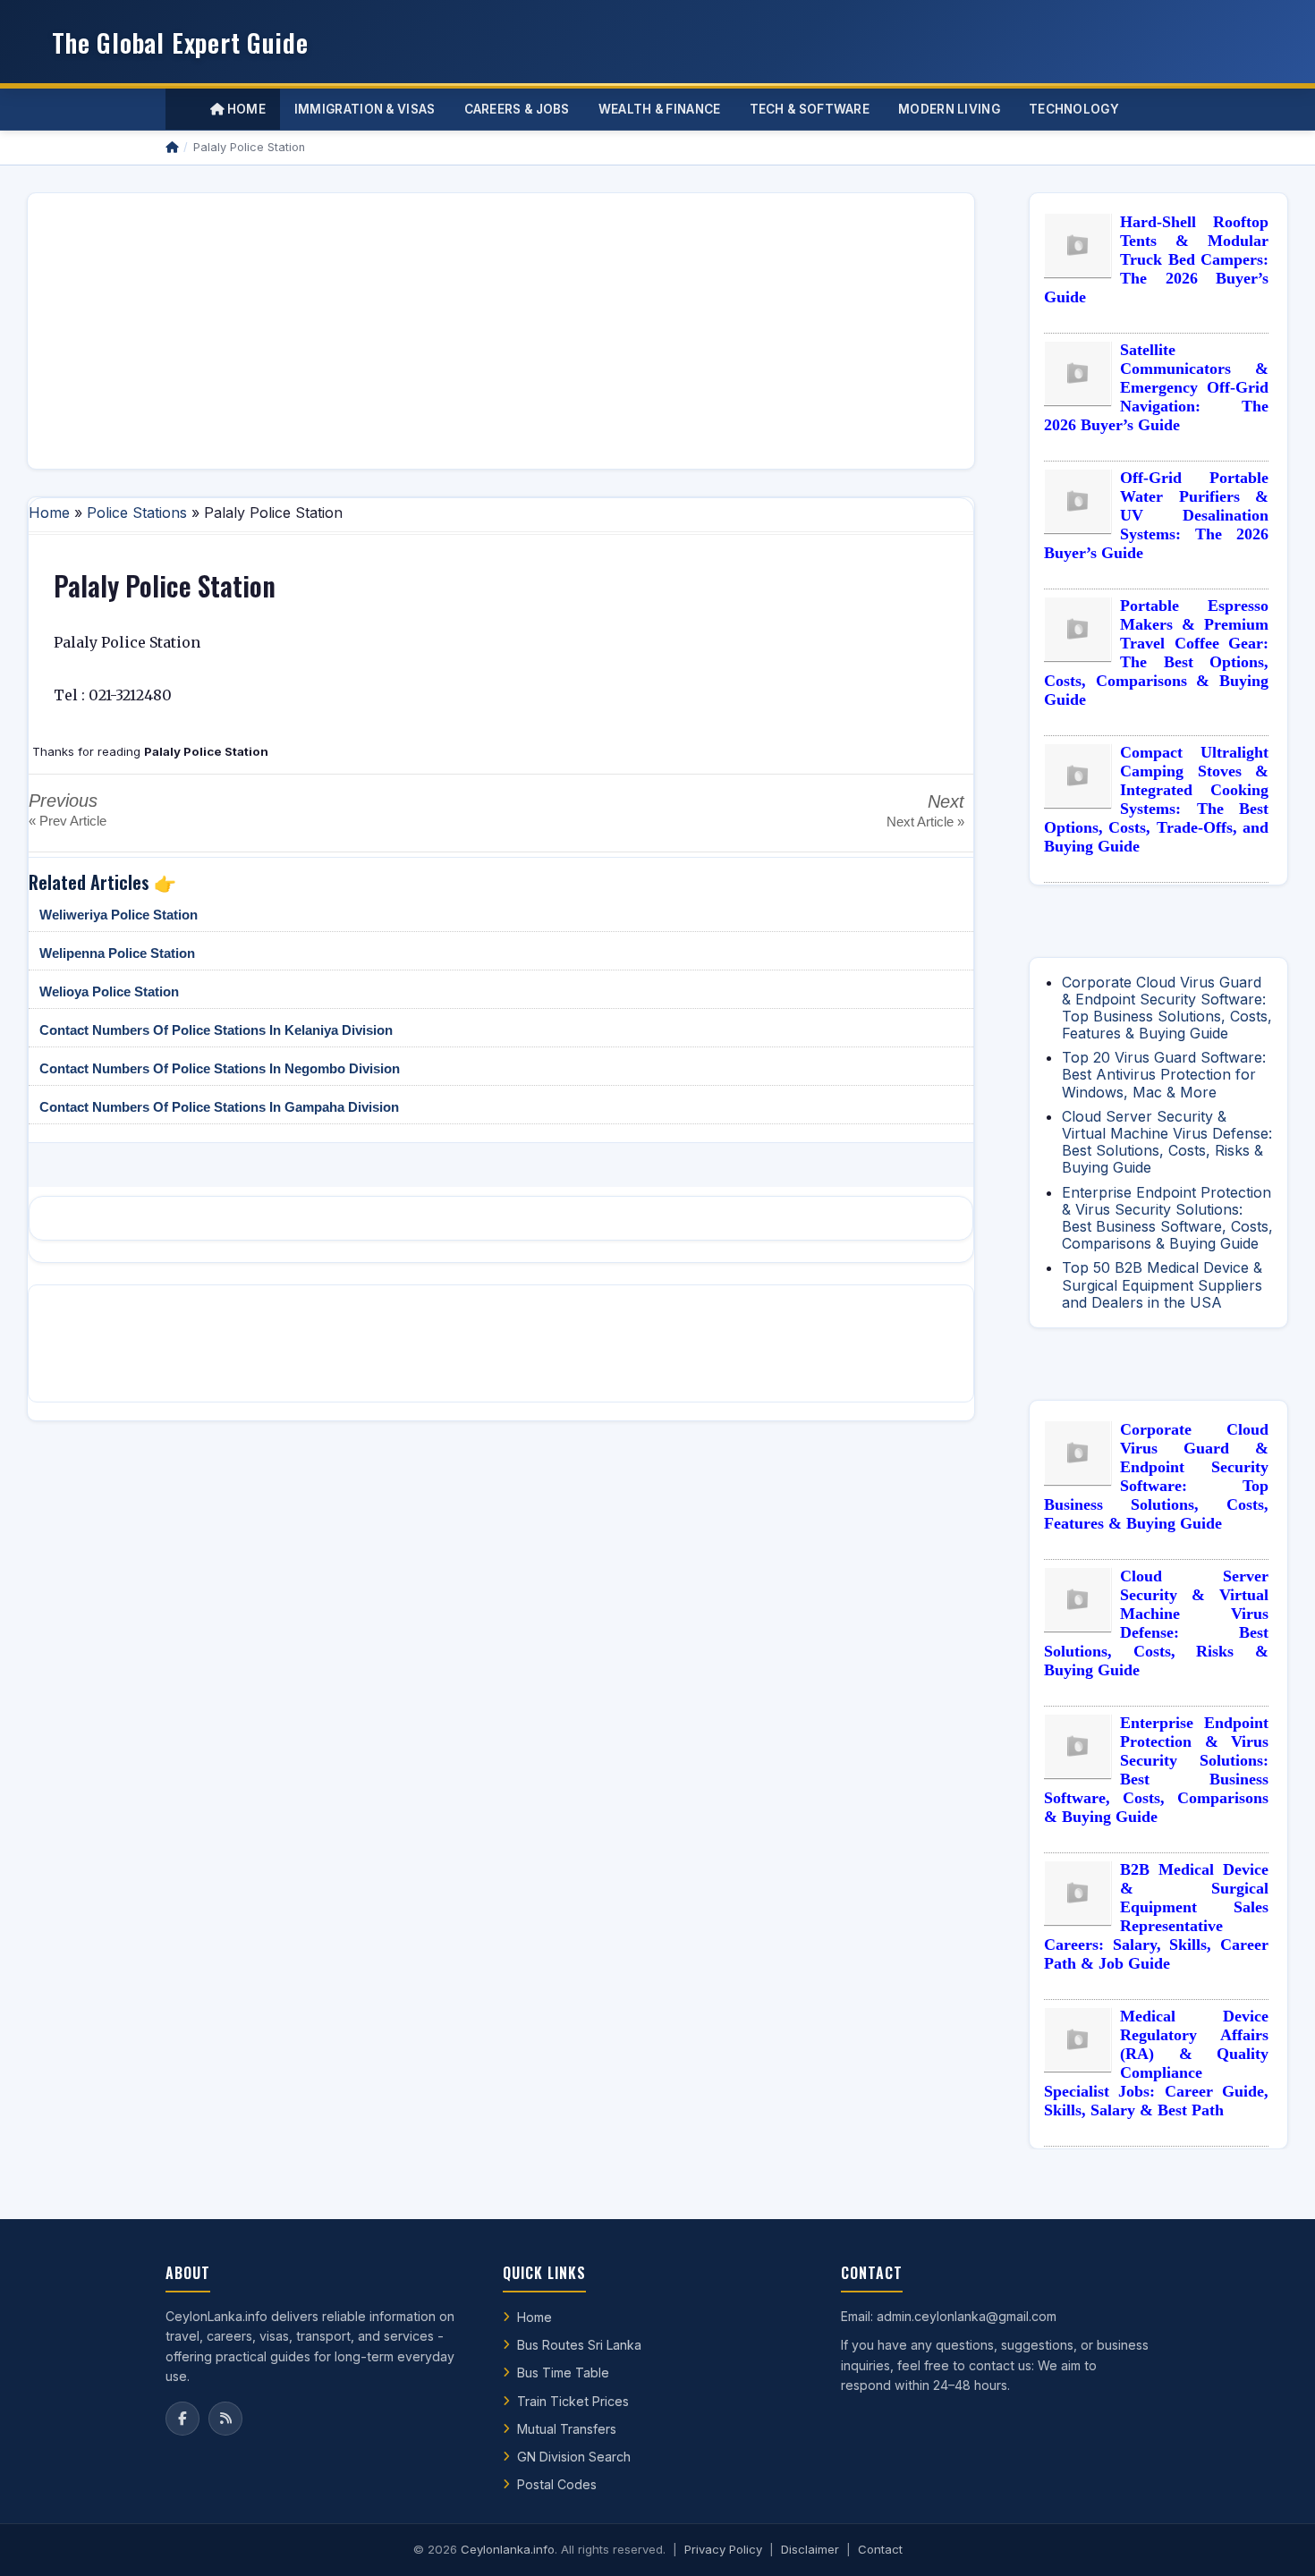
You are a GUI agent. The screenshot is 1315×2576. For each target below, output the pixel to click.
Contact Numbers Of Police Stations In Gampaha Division (219, 1107)
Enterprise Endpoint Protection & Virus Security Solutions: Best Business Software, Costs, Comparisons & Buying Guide (1167, 1218)
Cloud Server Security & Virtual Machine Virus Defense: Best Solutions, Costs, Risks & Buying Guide (1167, 1142)
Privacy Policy (723, 2549)
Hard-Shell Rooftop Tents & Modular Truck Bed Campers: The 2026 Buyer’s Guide (1156, 259)
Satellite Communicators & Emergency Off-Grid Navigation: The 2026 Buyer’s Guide (1156, 387)
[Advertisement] (501, 331)
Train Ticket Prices (573, 2401)
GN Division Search (574, 2457)
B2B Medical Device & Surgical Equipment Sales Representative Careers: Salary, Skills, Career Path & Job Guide (1156, 1916)
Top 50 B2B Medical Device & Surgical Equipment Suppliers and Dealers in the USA (1162, 1284)
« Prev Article (68, 821)
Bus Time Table (563, 2373)
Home (245, 109)
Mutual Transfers (567, 2429)
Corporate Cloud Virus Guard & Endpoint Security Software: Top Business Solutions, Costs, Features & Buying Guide (1167, 1008)
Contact (880, 2549)
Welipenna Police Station (117, 953)
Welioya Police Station (109, 991)
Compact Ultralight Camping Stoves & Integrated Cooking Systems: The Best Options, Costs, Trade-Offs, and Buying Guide (1156, 799)
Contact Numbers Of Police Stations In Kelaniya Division (216, 1030)
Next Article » (925, 822)
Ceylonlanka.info (508, 2549)
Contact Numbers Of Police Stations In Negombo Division (220, 1068)
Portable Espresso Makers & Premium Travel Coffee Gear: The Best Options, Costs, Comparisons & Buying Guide (1156, 652)
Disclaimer (810, 2549)
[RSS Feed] (225, 2419)
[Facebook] (182, 2419)
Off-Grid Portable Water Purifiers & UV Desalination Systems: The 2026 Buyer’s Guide (1156, 515)
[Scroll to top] (1274, 2540)
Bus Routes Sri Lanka (579, 2345)
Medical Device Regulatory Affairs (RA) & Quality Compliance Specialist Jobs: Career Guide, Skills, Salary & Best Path (1156, 2063)
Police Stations (137, 513)
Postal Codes (557, 2484)
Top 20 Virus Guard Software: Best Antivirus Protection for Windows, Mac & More (1164, 1074)
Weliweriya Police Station (119, 915)
